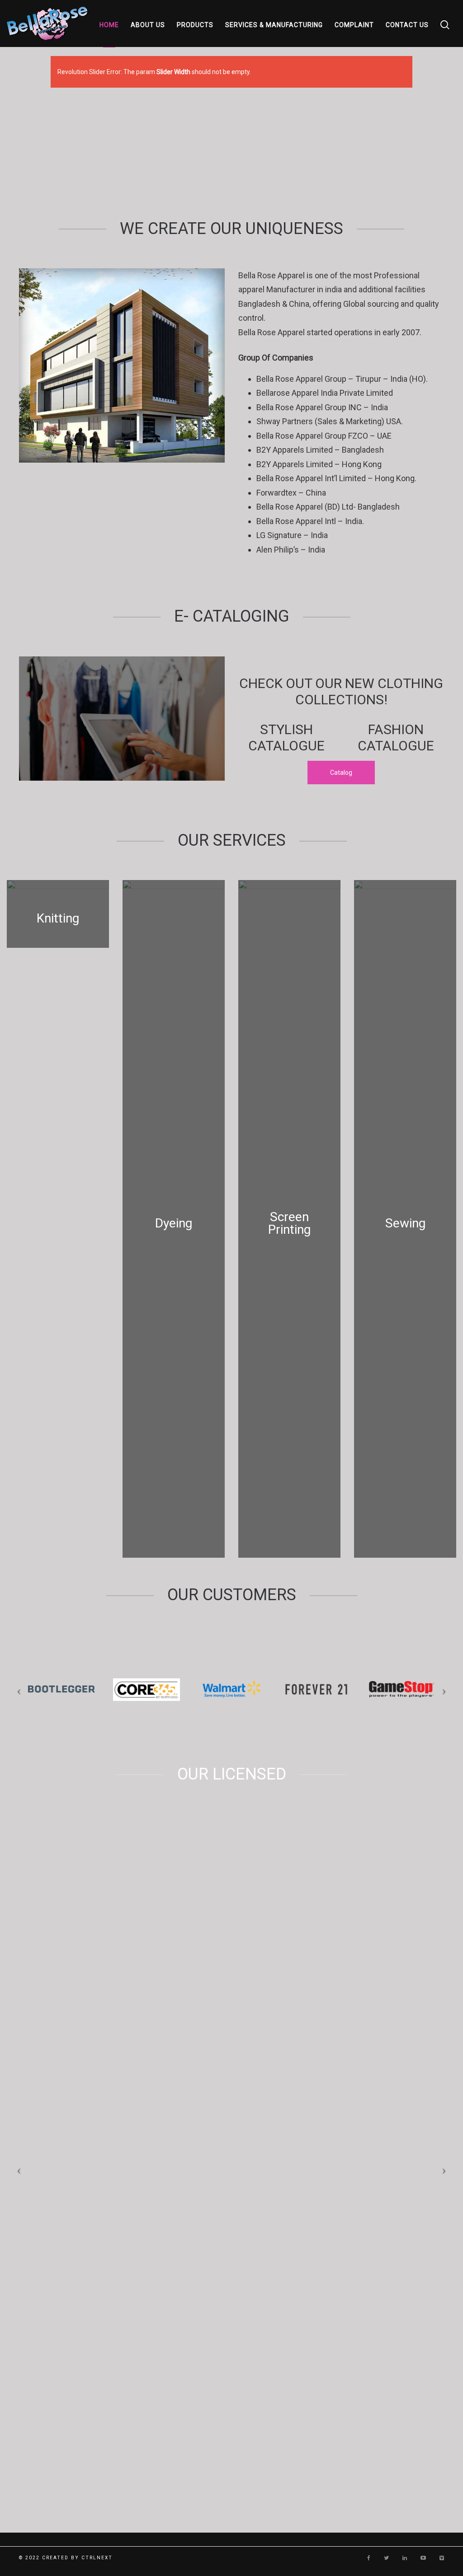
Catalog (341, 773)
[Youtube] (423, 2558)
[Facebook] (369, 2558)
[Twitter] (386, 2558)
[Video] (442, 2558)
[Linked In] (405, 2558)
